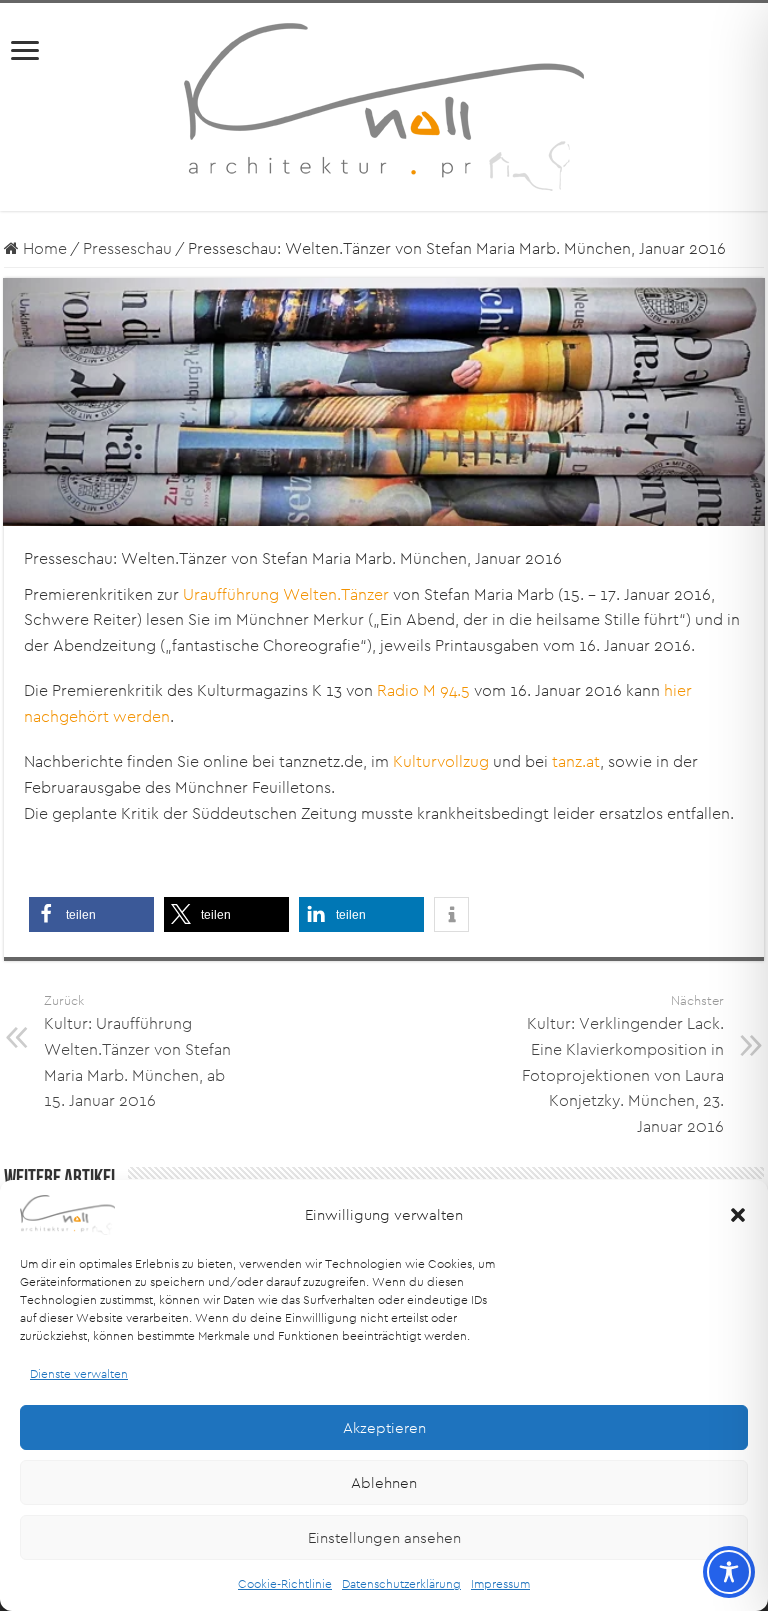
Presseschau (127, 248)
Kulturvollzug (441, 761)
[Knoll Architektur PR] (384, 105)
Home (43, 248)
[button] (738, 1215)
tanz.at (576, 761)
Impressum (500, 1583)
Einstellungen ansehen (384, 1537)
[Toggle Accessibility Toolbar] (729, 1572)
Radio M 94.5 (423, 690)
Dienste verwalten (79, 1373)
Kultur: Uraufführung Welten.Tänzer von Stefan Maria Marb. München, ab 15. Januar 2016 (137, 1051)
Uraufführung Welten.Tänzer (286, 594)
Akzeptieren (384, 1427)
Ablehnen (384, 1482)
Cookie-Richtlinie (285, 1583)
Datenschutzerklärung (401, 1583)
